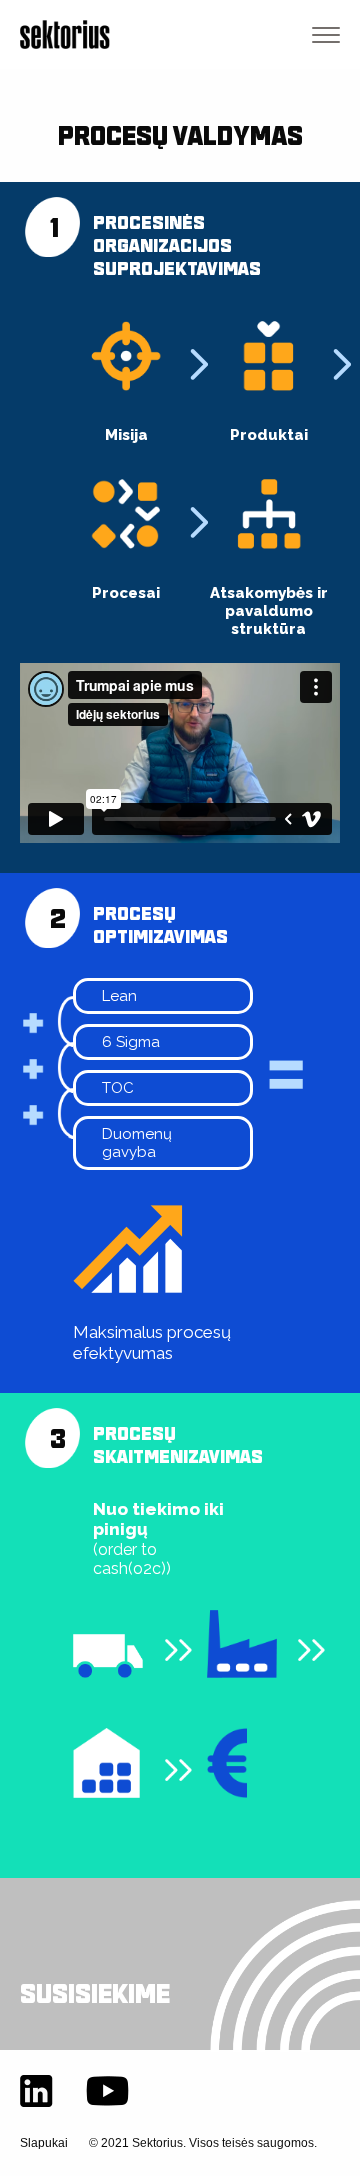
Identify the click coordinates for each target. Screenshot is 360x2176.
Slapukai (44, 2143)
